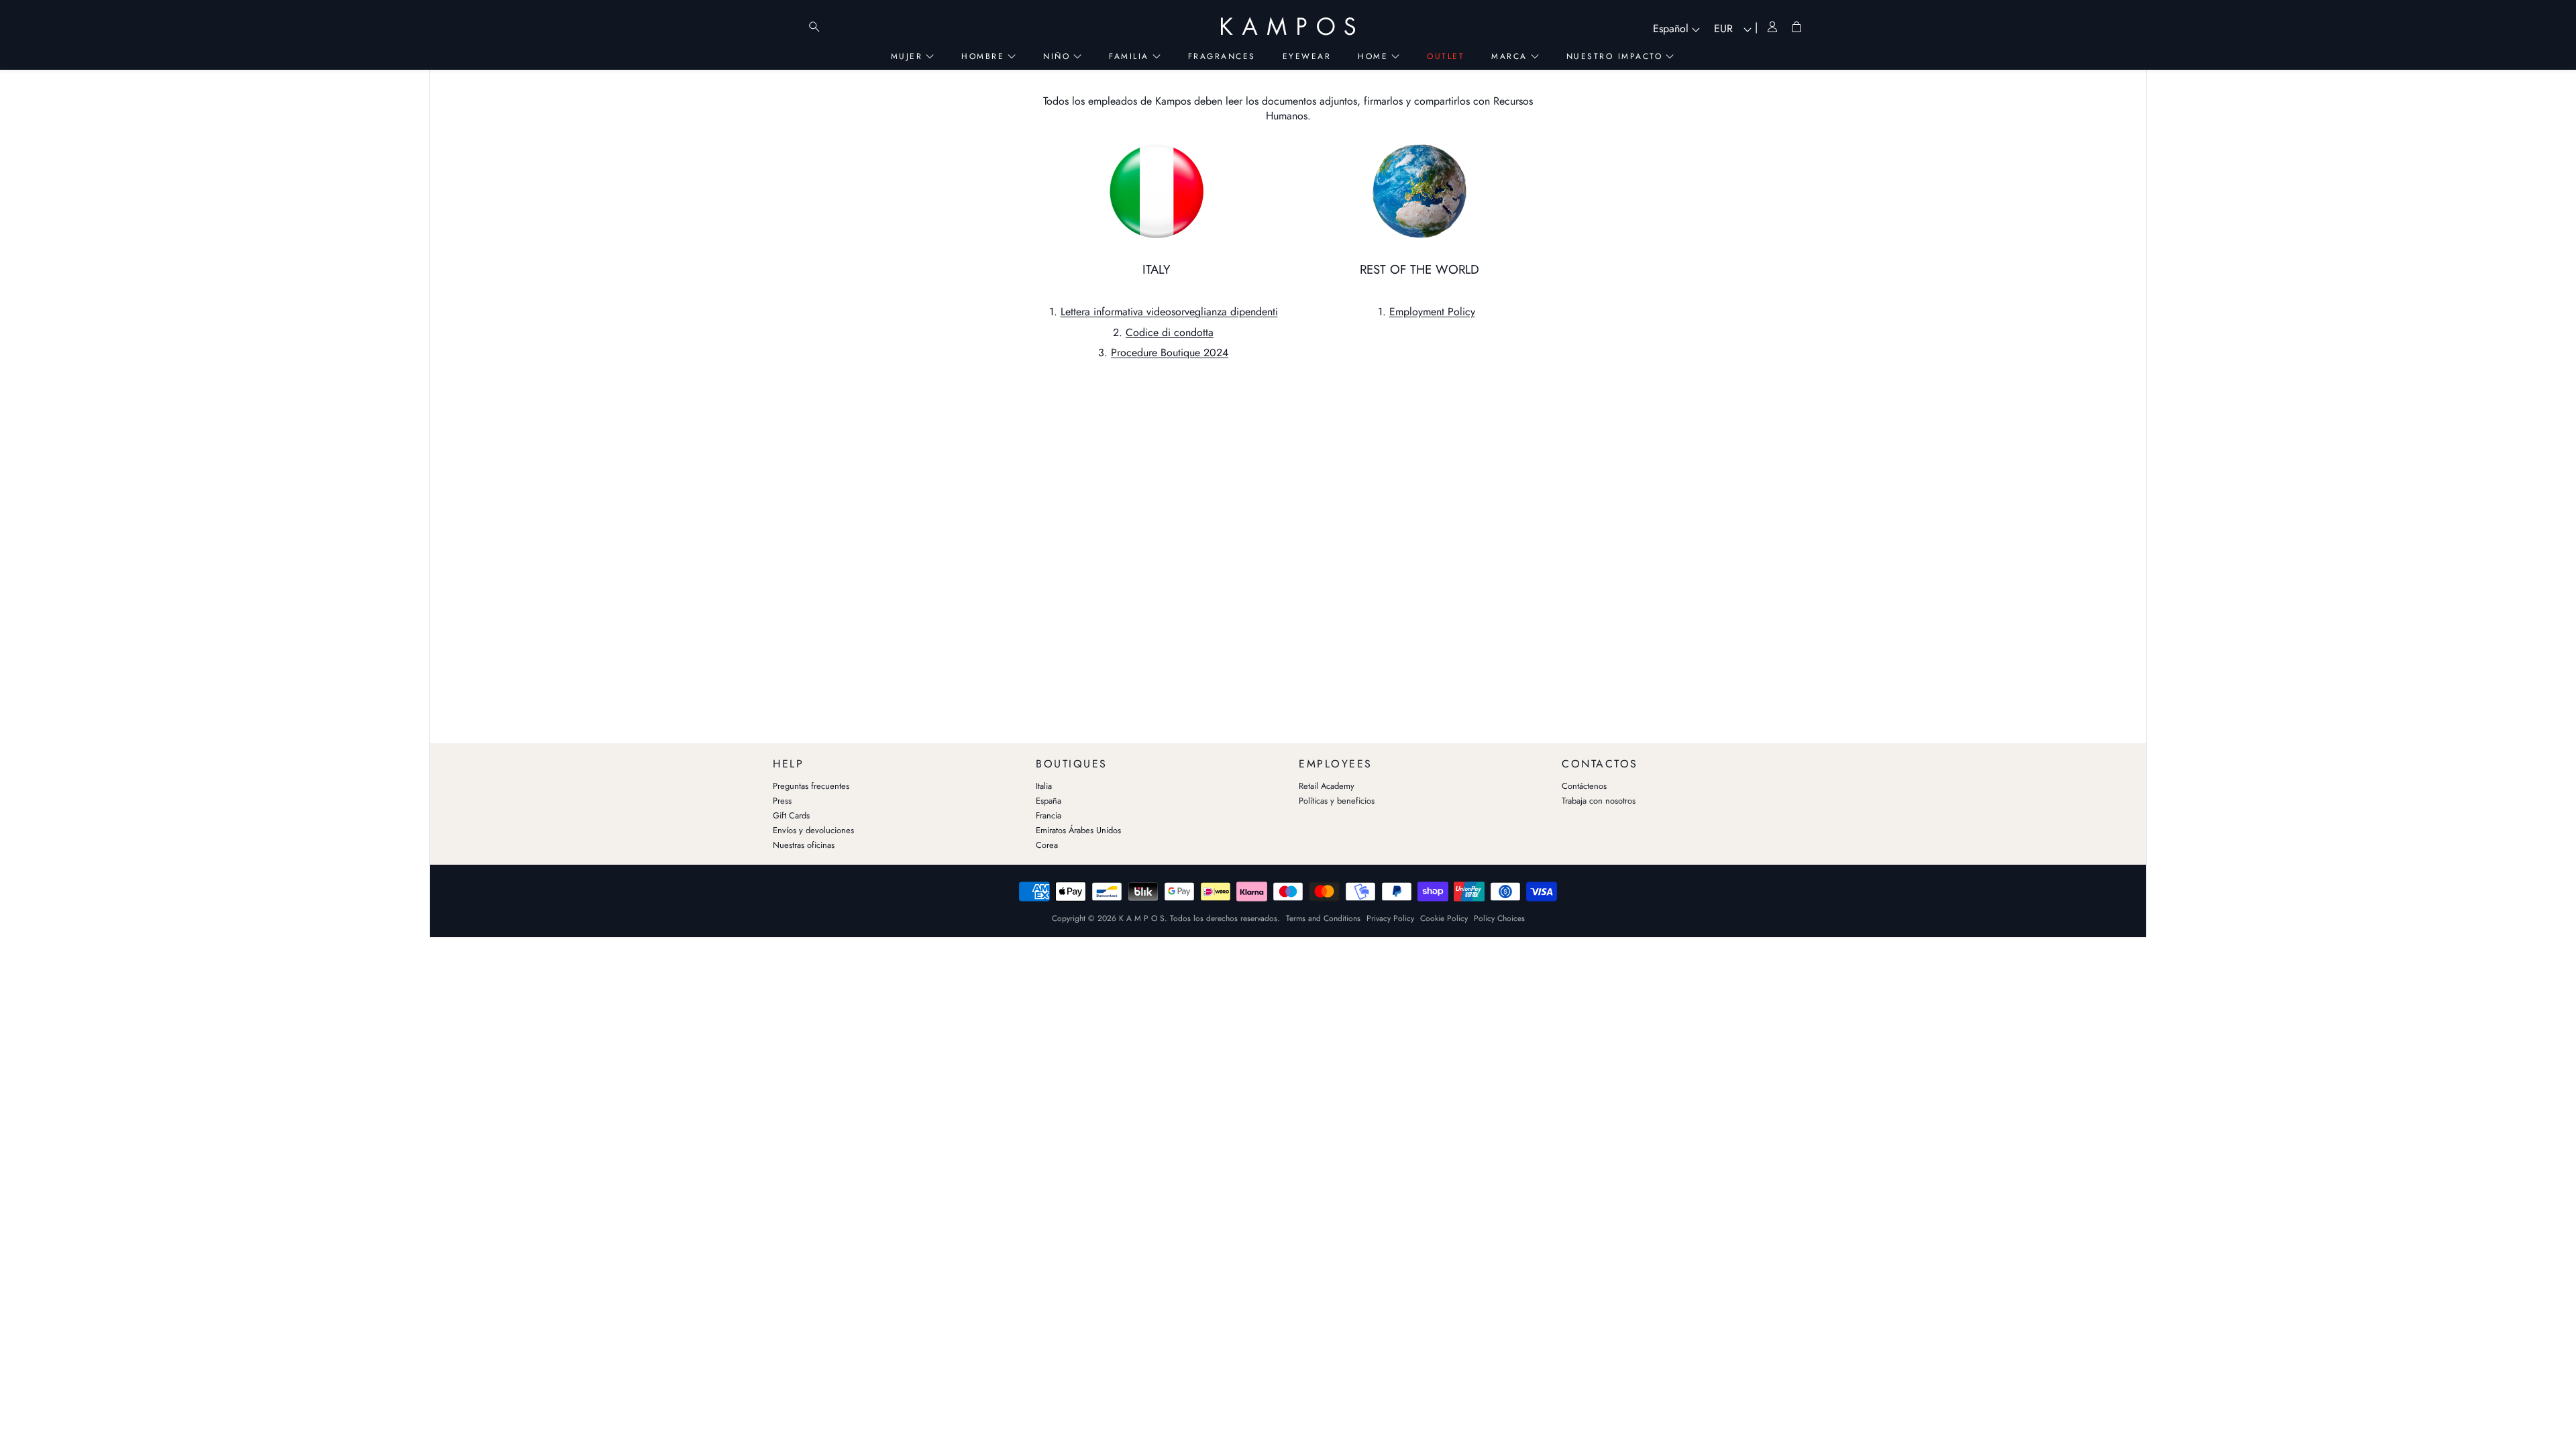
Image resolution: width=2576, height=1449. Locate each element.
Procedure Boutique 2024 (1170, 353)
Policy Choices (1499, 918)
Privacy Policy (1390, 918)
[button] (894, 761)
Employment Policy (1432, 312)
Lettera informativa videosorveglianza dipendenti (1169, 312)
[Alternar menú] (788, 27)
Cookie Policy (1444, 918)
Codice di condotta (1170, 332)
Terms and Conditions (1323, 918)
